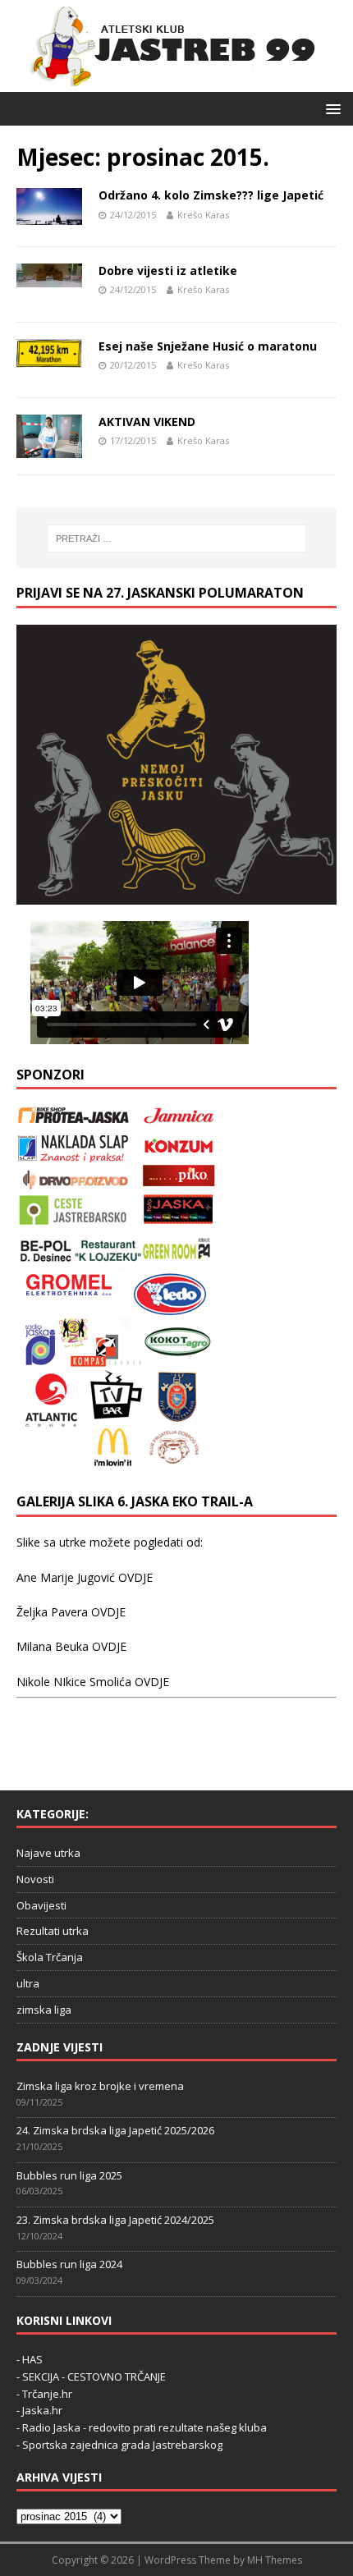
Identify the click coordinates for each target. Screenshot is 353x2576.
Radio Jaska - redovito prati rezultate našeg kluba (144, 2427)
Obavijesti (41, 1905)
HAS (32, 2359)
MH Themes (275, 2560)
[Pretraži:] (177, 539)
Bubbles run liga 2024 (69, 2264)
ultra (28, 1983)
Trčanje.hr (47, 2394)
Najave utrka (48, 1853)
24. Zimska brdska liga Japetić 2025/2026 (115, 2130)
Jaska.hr (42, 2410)
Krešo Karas (203, 215)
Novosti (35, 1879)
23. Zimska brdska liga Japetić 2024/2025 (115, 2220)
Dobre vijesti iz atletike (168, 270)
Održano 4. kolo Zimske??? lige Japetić (211, 195)
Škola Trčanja (50, 1957)
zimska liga (44, 2010)
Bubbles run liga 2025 (69, 2175)
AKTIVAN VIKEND (147, 422)
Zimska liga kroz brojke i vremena (100, 2086)
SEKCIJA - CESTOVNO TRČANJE (94, 2377)
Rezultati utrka (53, 1931)
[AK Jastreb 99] (168, 83)
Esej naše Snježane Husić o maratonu (208, 346)
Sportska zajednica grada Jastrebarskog (122, 2445)
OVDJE (135, 1577)
